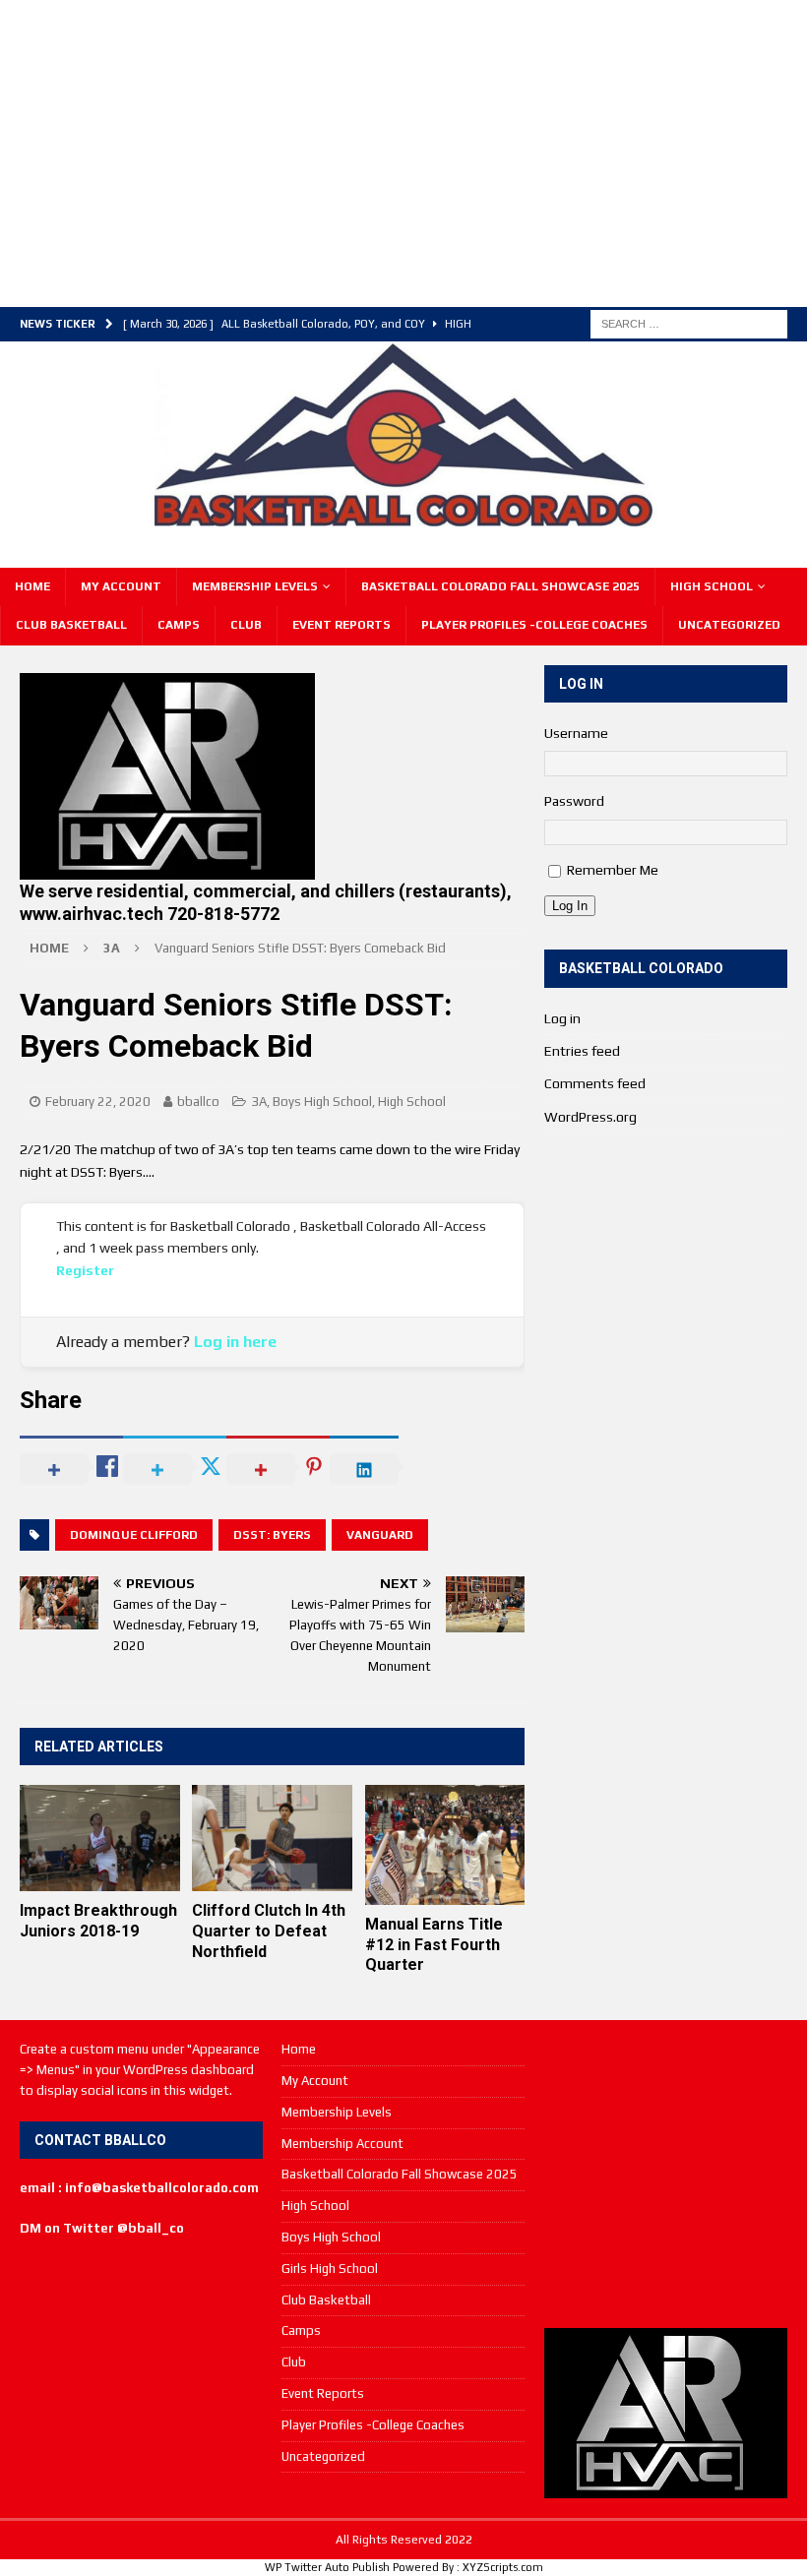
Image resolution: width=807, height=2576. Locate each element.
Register (85, 1270)
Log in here (235, 1342)
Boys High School (322, 1102)
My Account (121, 586)
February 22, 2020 (98, 1102)
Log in (562, 1018)
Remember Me (613, 870)
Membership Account (342, 2144)
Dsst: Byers (272, 1535)
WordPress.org (590, 1117)
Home (32, 586)
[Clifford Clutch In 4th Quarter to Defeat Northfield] (272, 1838)
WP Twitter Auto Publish (327, 2567)
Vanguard (380, 1535)
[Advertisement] (389, 151)
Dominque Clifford (134, 1535)
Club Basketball (71, 625)
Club (246, 625)
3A (259, 1102)
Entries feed (582, 1051)
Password (574, 801)
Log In (570, 906)
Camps (179, 625)
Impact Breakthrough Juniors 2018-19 (98, 1921)
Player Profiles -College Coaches (534, 625)
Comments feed (595, 1083)
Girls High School (330, 2269)
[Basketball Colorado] (403, 518)
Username (576, 733)
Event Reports (341, 625)
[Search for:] (689, 323)
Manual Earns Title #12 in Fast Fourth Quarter (434, 1945)
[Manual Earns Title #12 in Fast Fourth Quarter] (445, 1845)
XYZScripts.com (503, 2567)
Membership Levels (255, 586)
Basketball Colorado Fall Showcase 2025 (500, 586)
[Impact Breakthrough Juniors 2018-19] (100, 1838)
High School (712, 586)
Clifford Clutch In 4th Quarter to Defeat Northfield (269, 1931)
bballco (198, 1102)
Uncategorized (729, 625)
